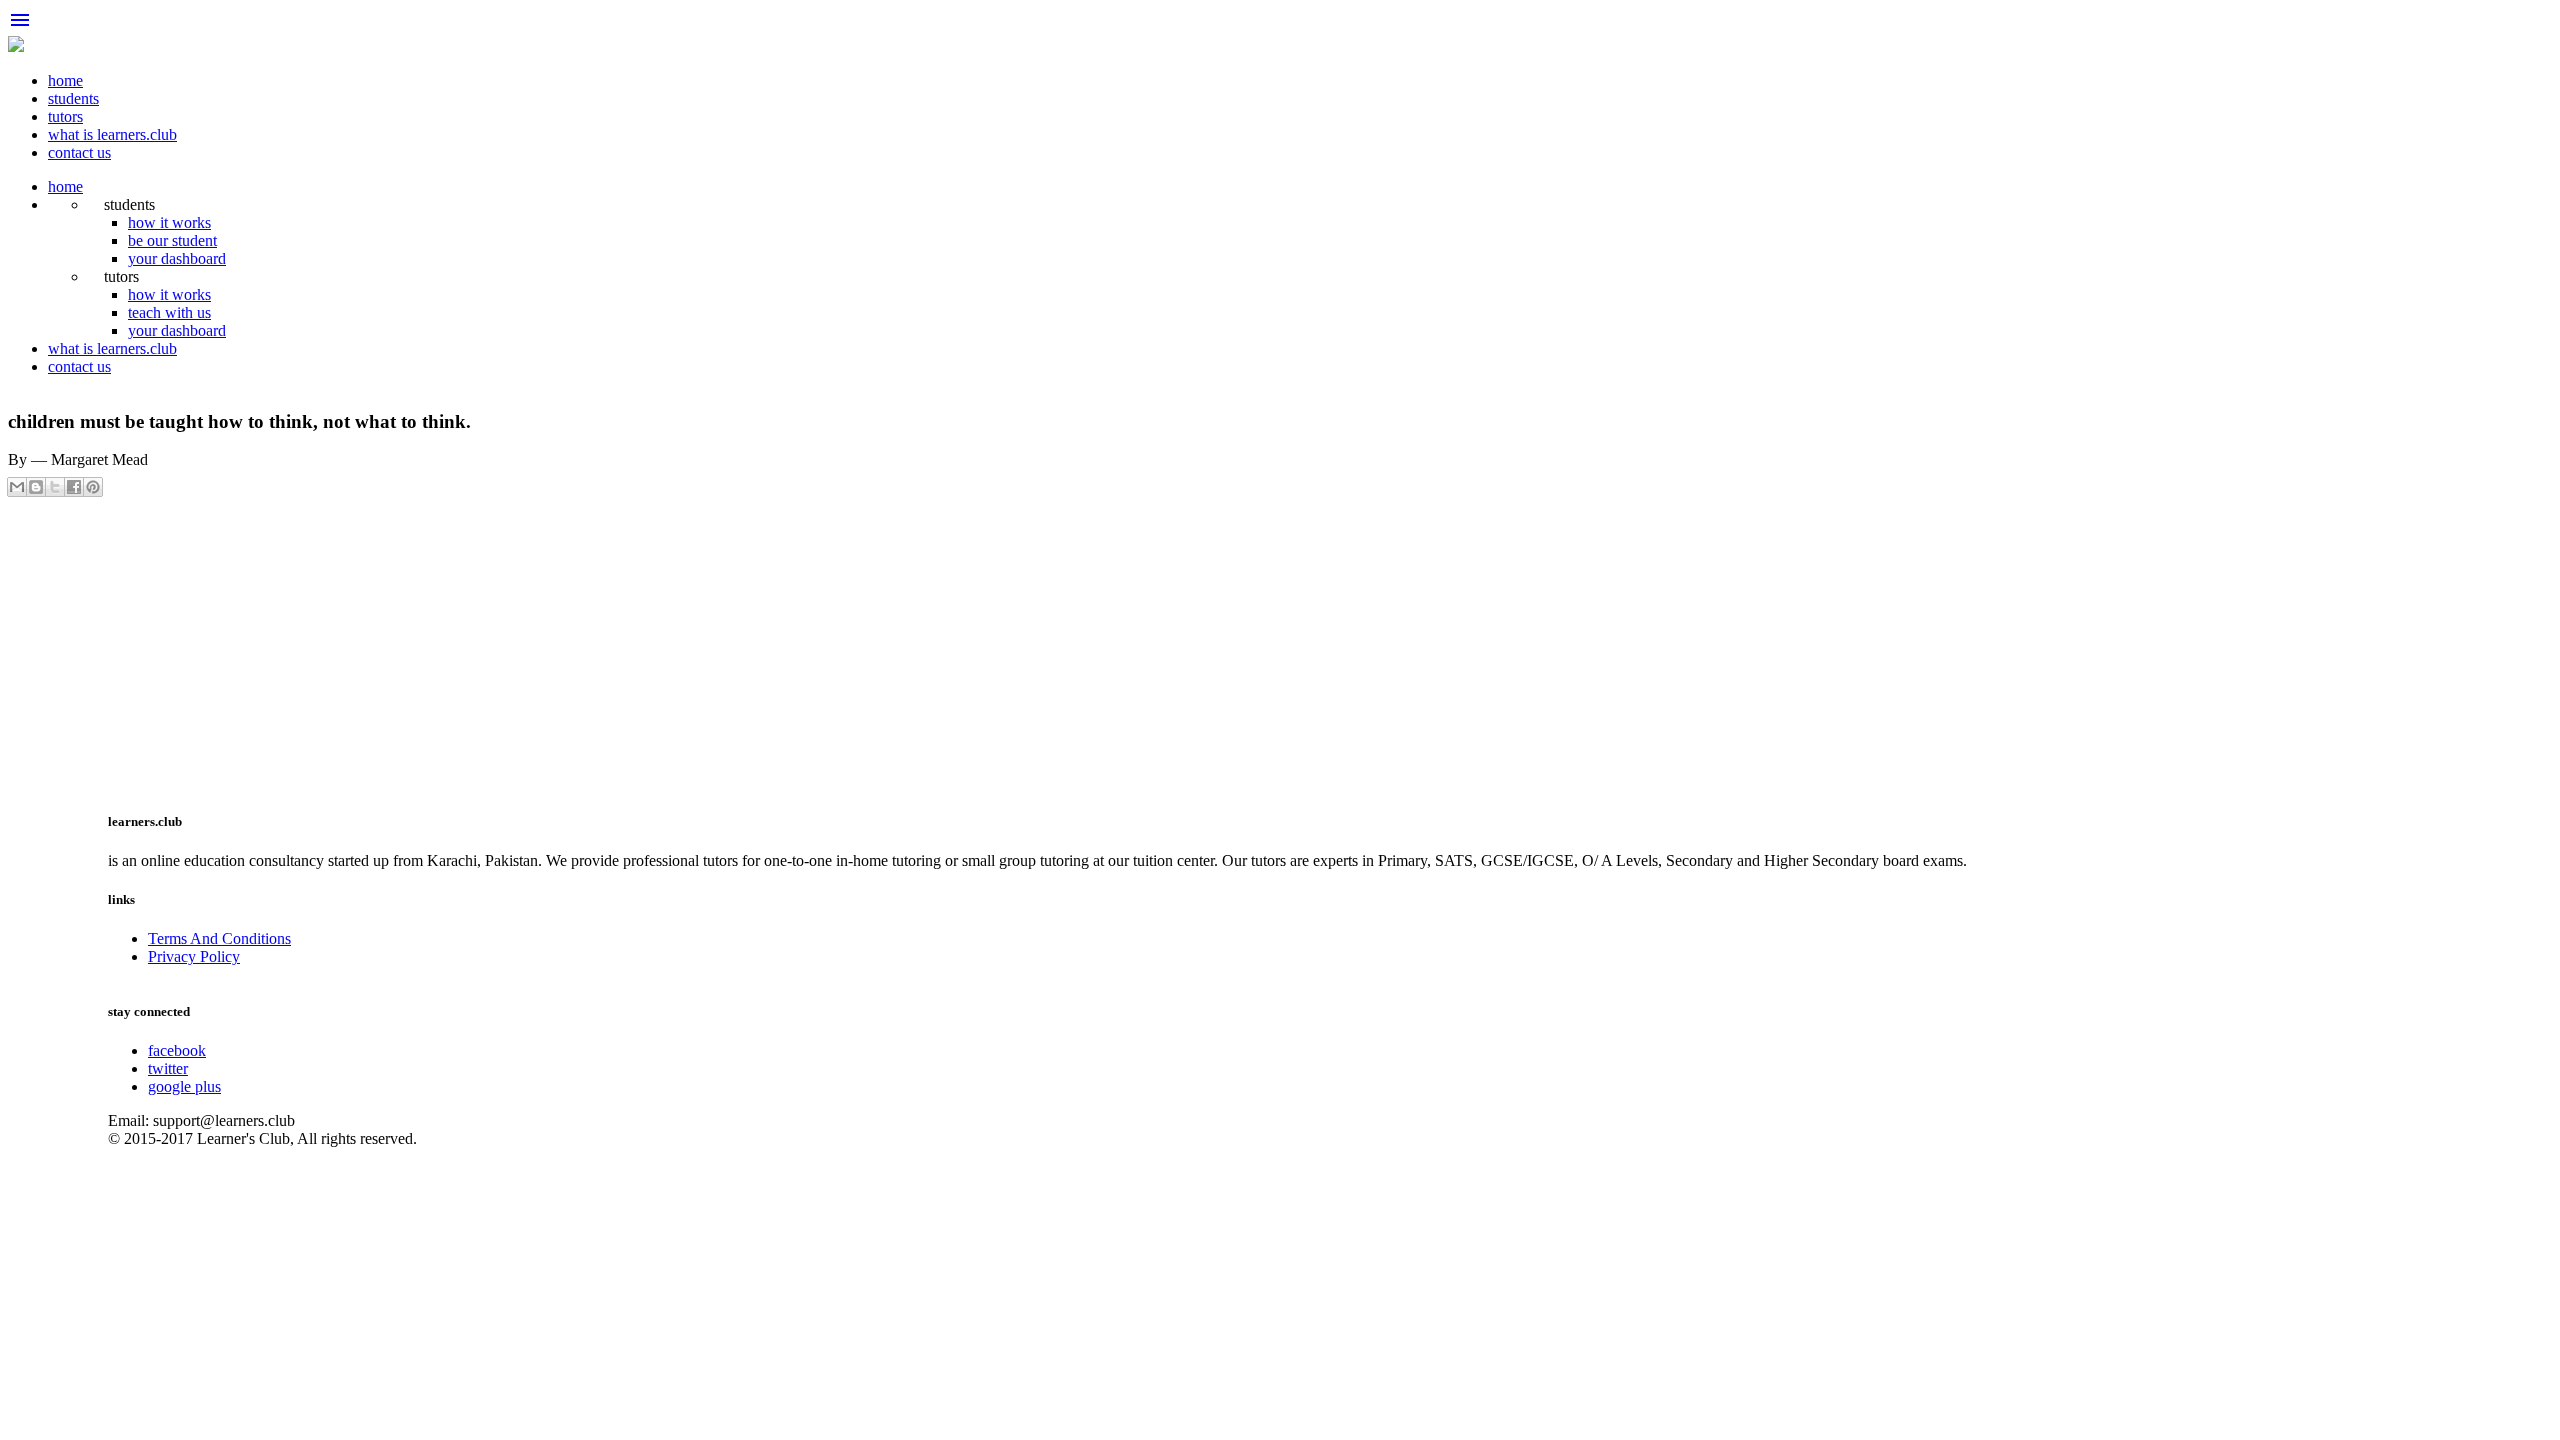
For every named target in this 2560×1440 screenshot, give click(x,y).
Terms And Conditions (219, 938)
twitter (168, 1068)
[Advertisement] (608, 651)
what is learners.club (112, 134)
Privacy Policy (194, 956)
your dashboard (177, 258)
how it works (169, 222)
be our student (172, 240)
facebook (177, 1050)
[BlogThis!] (36, 487)
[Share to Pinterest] (93, 487)
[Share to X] (55, 487)
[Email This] (17, 487)
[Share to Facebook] (74, 487)
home (65, 80)
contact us (79, 152)
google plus (184, 1086)
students (73, 98)
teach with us (169, 312)
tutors (65, 116)
